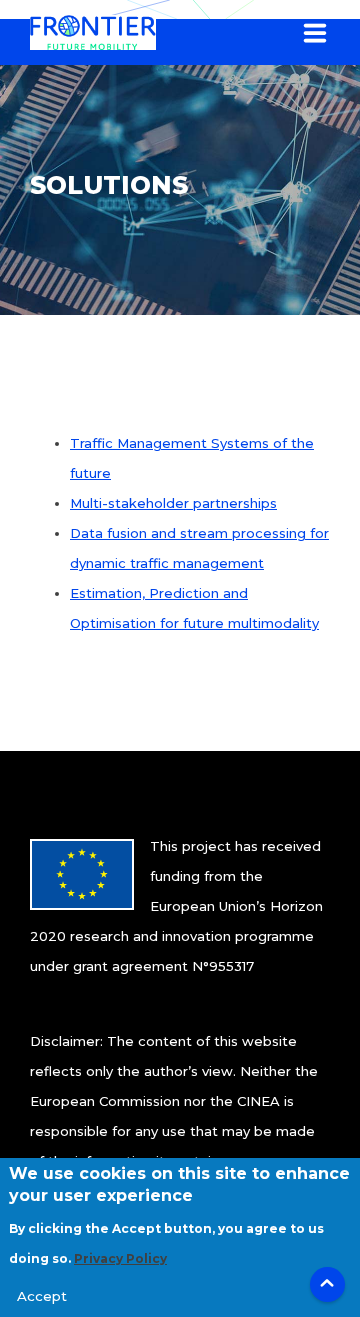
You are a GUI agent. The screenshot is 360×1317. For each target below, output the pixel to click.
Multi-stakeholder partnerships (173, 503)
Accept (42, 1296)
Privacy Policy (120, 1258)
